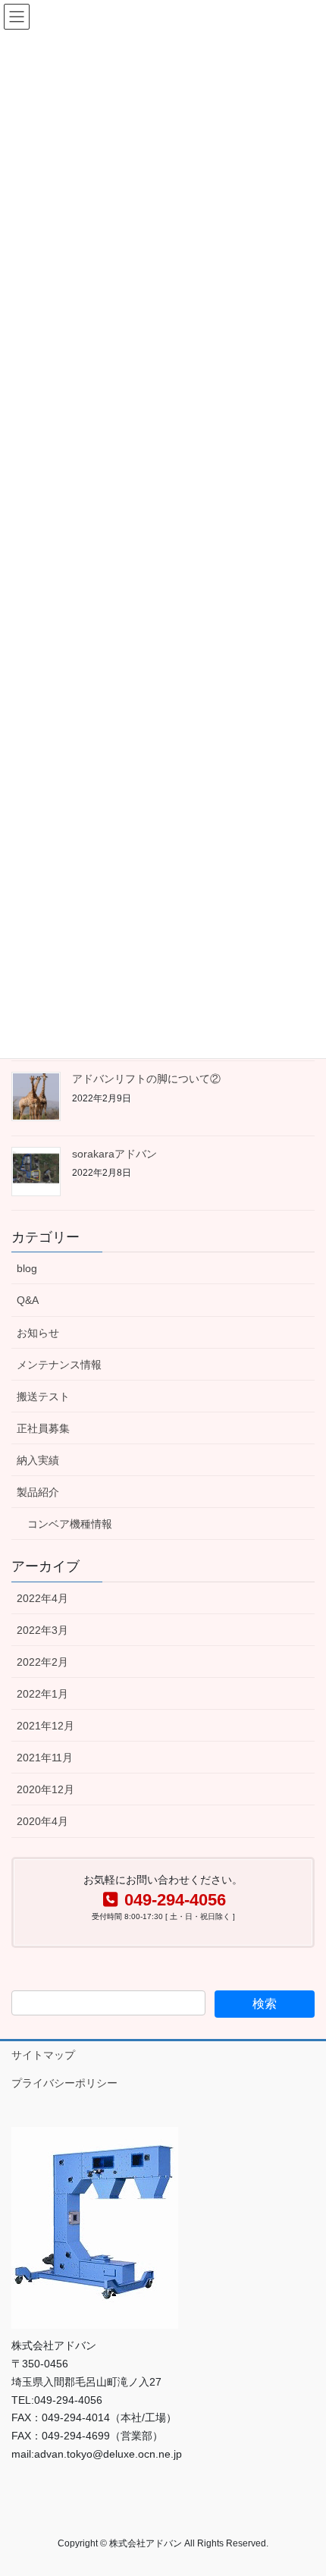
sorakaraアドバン (120, 1154)
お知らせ (38, 1333)
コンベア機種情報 (70, 1524)
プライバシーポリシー (64, 2083)
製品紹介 (38, 1492)
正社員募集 (43, 1428)
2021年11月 (45, 1758)
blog (27, 1268)
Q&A (28, 1300)
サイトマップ (43, 2055)
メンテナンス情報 (59, 1365)
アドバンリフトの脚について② (146, 1079)
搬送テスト (43, 1396)
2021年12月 (45, 1726)
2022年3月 (42, 1630)
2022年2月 (42, 1662)
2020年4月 (42, 1821)
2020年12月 (45, 1789)
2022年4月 (42, 1598)
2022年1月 (42, 1694)
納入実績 (38, 1460)
